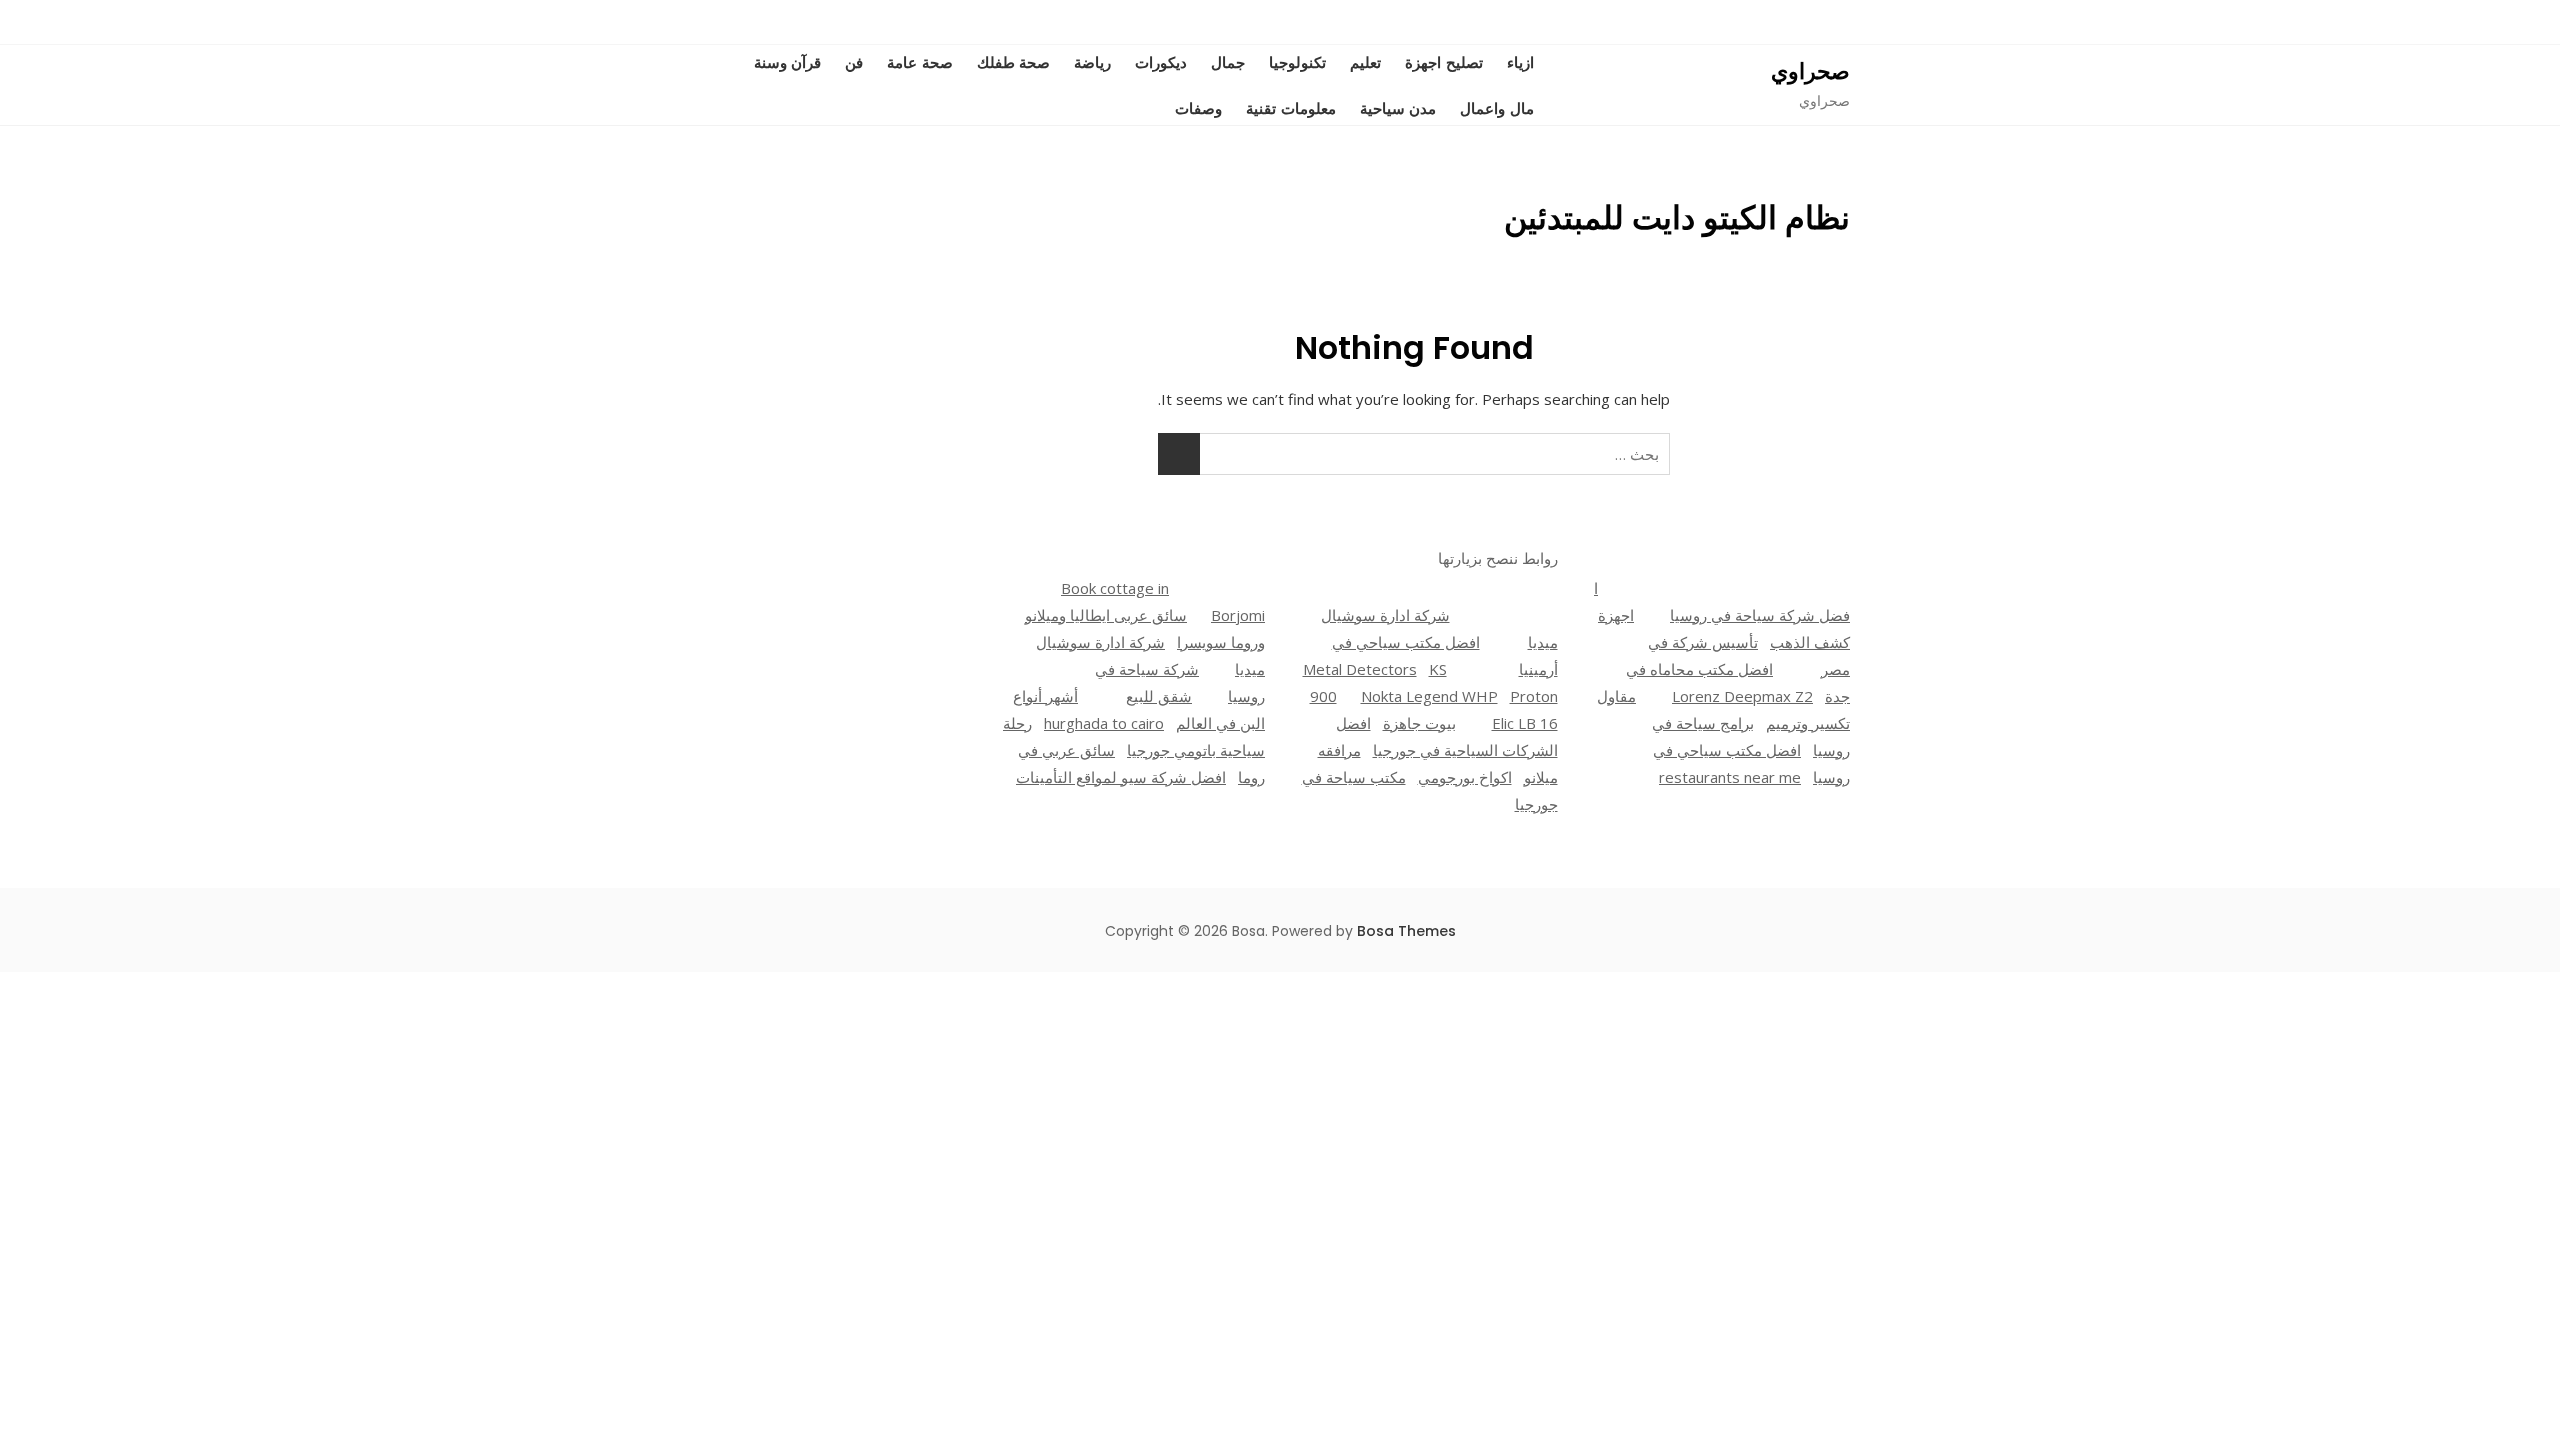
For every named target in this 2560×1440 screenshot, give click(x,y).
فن (854, 62)
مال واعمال (1497, 108)
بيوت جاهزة (1419, 723)
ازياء (1520, 62)
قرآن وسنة (788, 62)
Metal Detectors (1360, 669)
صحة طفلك (1014, 62)
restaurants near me (1730, 777)
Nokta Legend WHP (1429, 696)
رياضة (1092, 62)
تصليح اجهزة (1444, 62)
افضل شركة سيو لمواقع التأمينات (1121, 777)
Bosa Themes (1406, 931)
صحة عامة (920, 62)
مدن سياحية (1398, 108)
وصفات (1198, 108)
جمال (1228, 62)
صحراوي (1810, 71)
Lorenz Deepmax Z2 (1742, 696)
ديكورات (1161, 62)
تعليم (1365, 62)
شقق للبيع (1159, 696)
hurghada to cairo (1104, 723)
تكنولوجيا (1297, 62)
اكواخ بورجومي (1465, 777)
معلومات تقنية (1291, 108)
